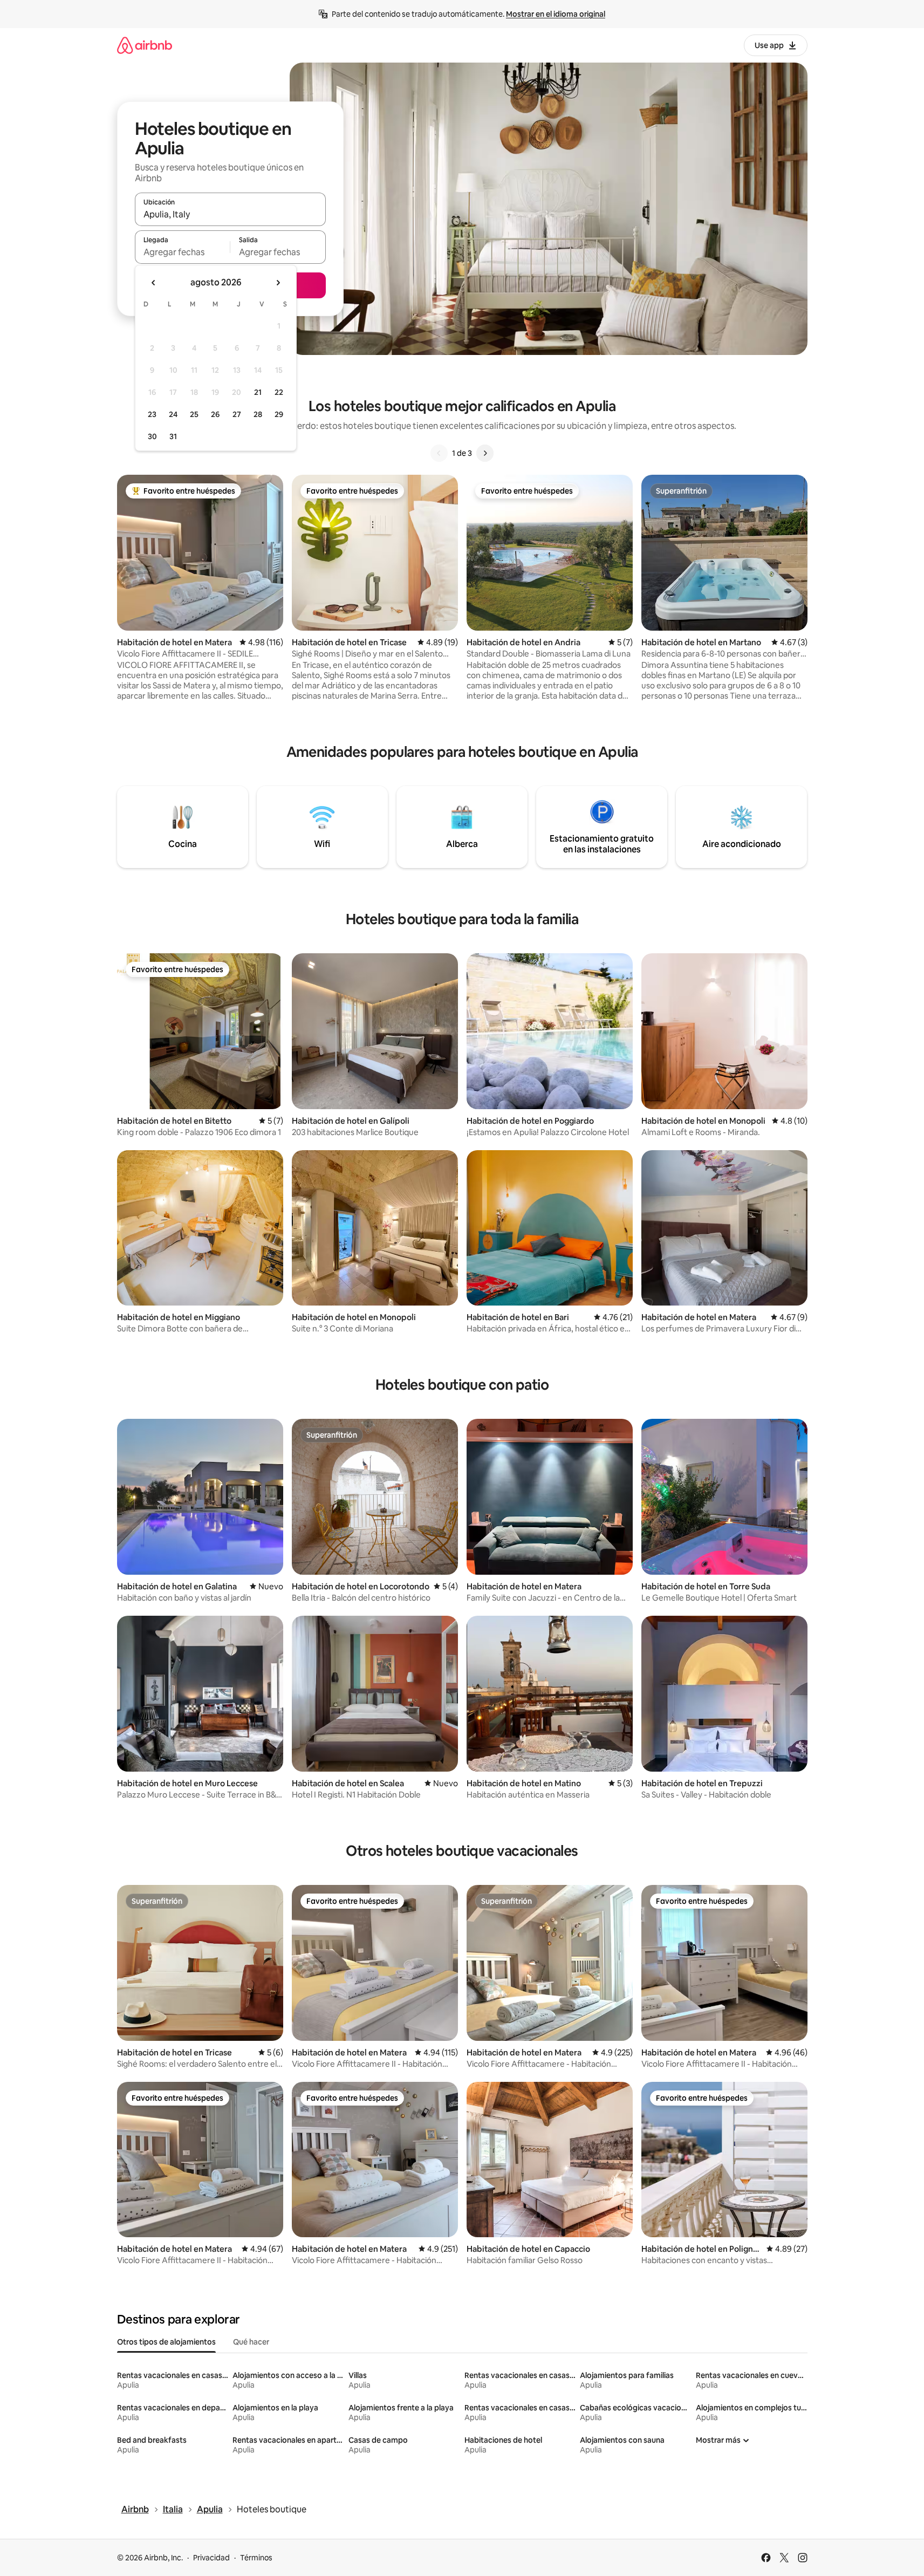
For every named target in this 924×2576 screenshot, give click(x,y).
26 (215, 414)
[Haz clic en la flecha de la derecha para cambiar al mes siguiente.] (278, 283)
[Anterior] (439, 453)
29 (279, 414)
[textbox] (183, 252)
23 (152, 414)
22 (279, 392)
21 (258, 392)
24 (173, 414)
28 (258, 414)
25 (194, 414)
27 (237, 414)
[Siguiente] (485, 453)
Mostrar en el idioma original (556, 14)
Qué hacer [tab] (251, 2342)
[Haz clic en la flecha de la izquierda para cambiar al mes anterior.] (154, 283)
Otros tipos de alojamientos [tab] (166, 2342)
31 (173, 436)
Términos (256, 2558)
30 (152, 436)
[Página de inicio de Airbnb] (145, 45)
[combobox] (230, 214)
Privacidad (211, 2558)
